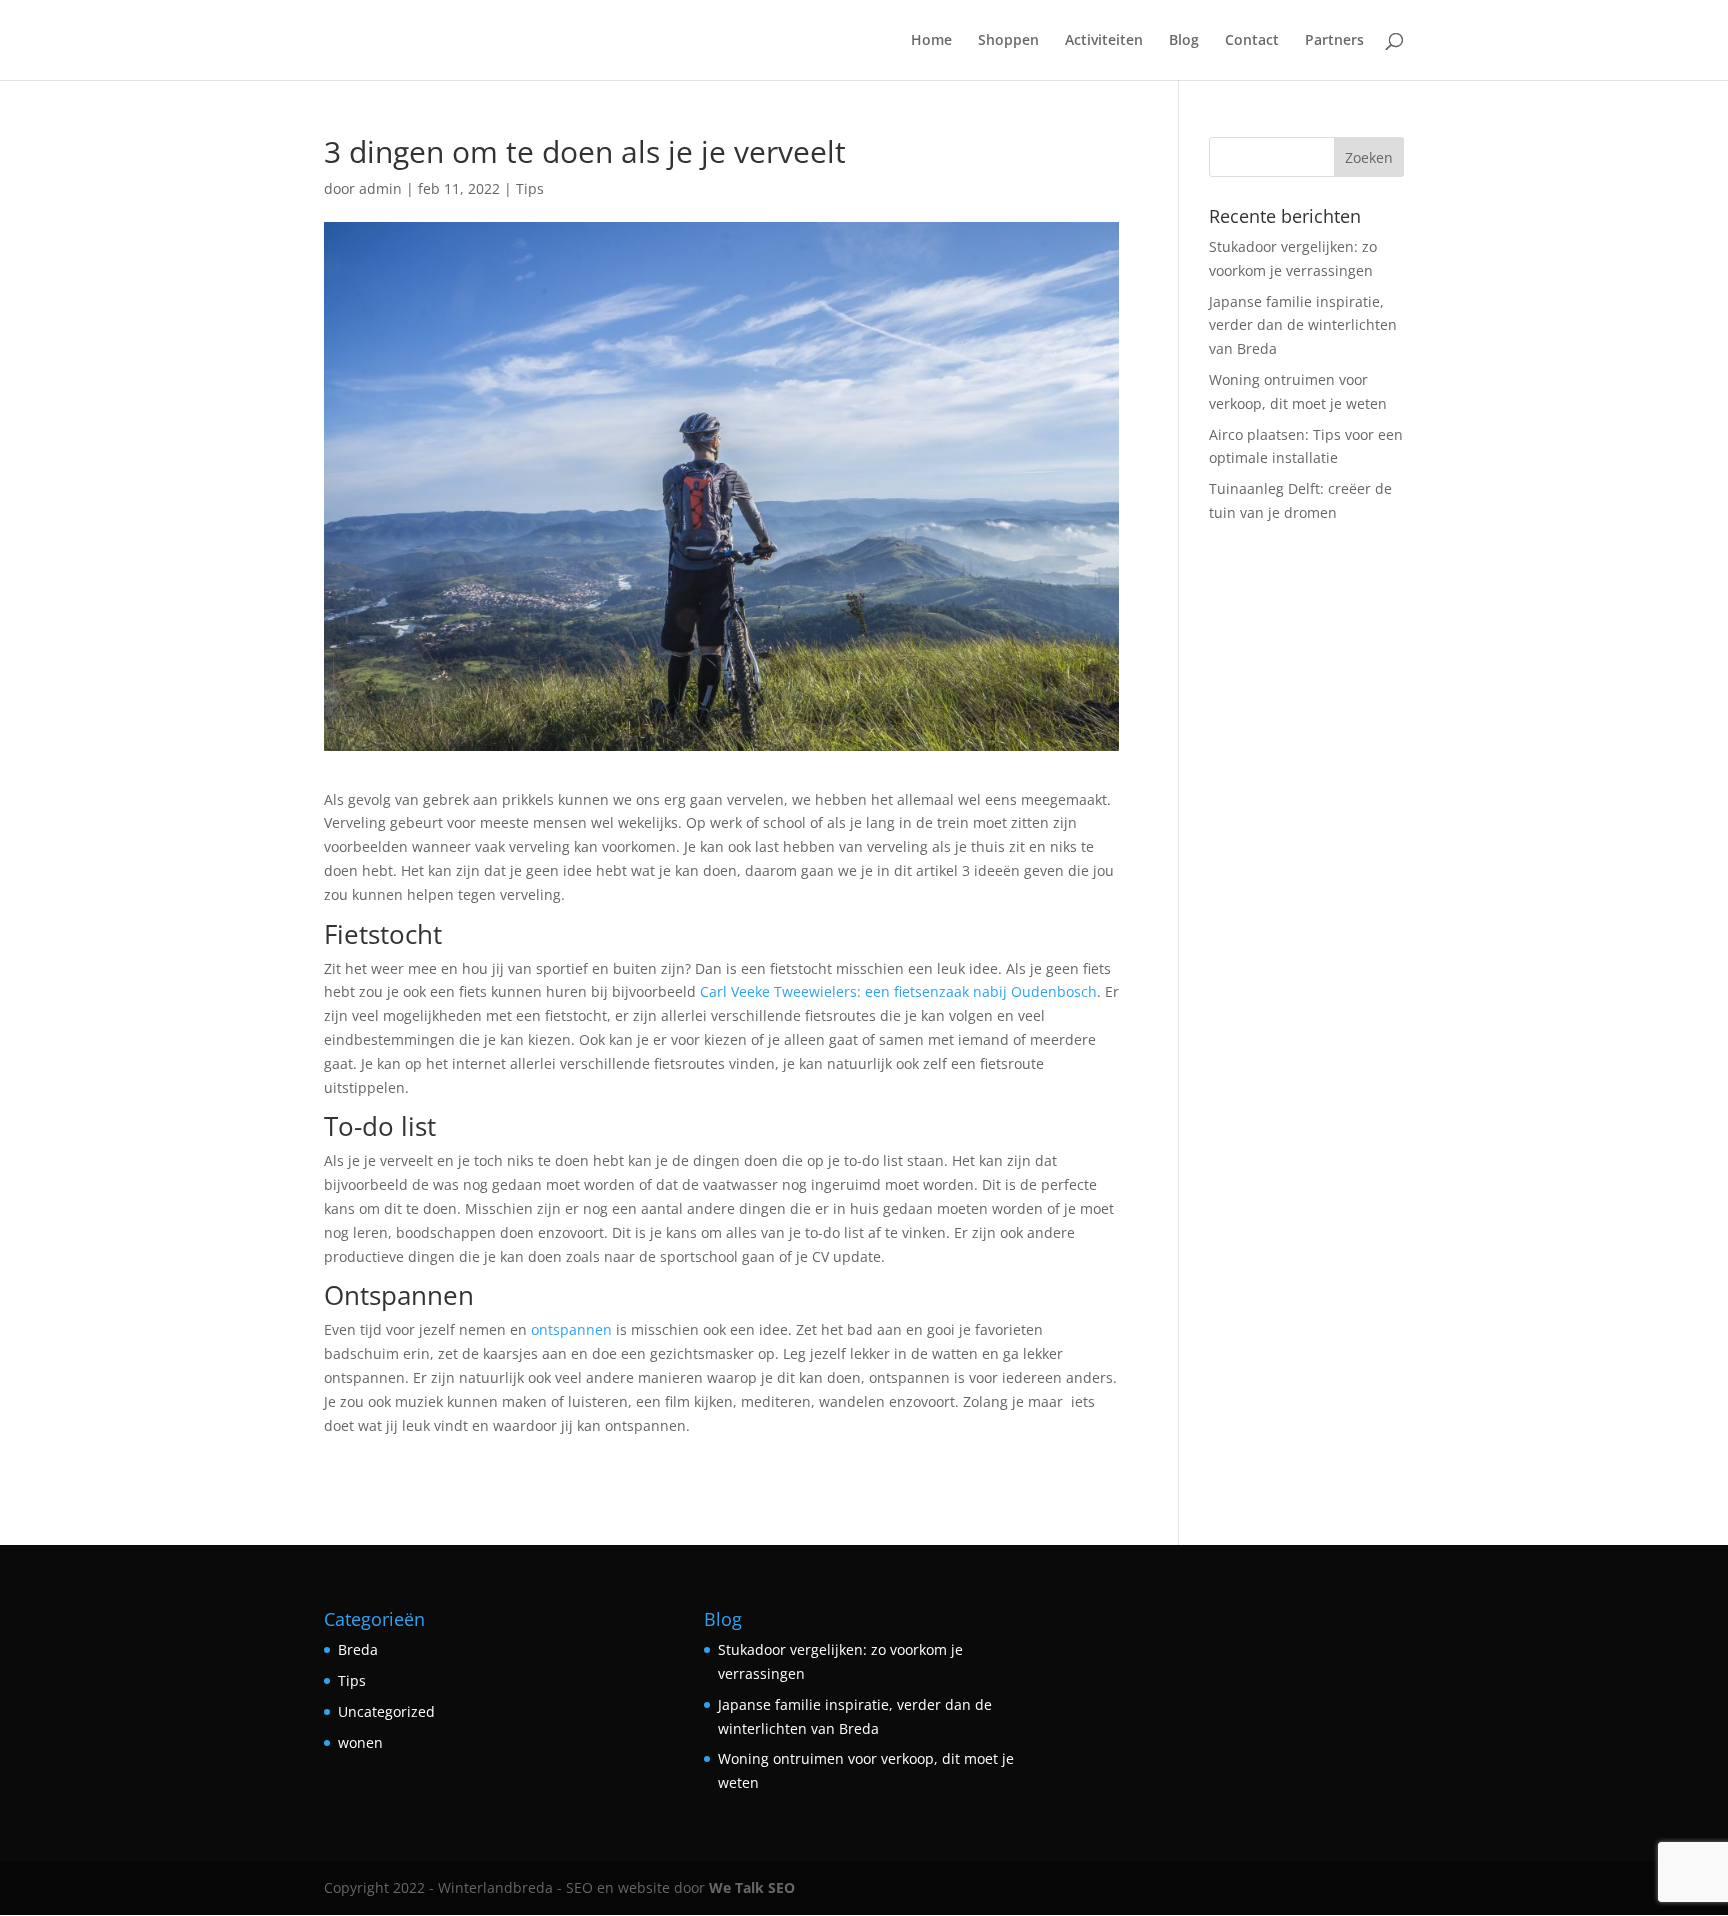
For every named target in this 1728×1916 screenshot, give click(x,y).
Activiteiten (1104, 41)
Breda (358, 1649)
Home (931, 41)
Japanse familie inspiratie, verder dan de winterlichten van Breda (1303, 325)
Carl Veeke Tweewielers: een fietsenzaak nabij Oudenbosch (898, 991)
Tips (530, 188)
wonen (360, 1742)
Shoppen (1008, 41)
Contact (1252, 41)
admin (380, 188)
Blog (1184, 41)
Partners (1334, 41)
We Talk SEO (752, 1887)
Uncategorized (386, 1711)
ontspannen (571, 1329)
